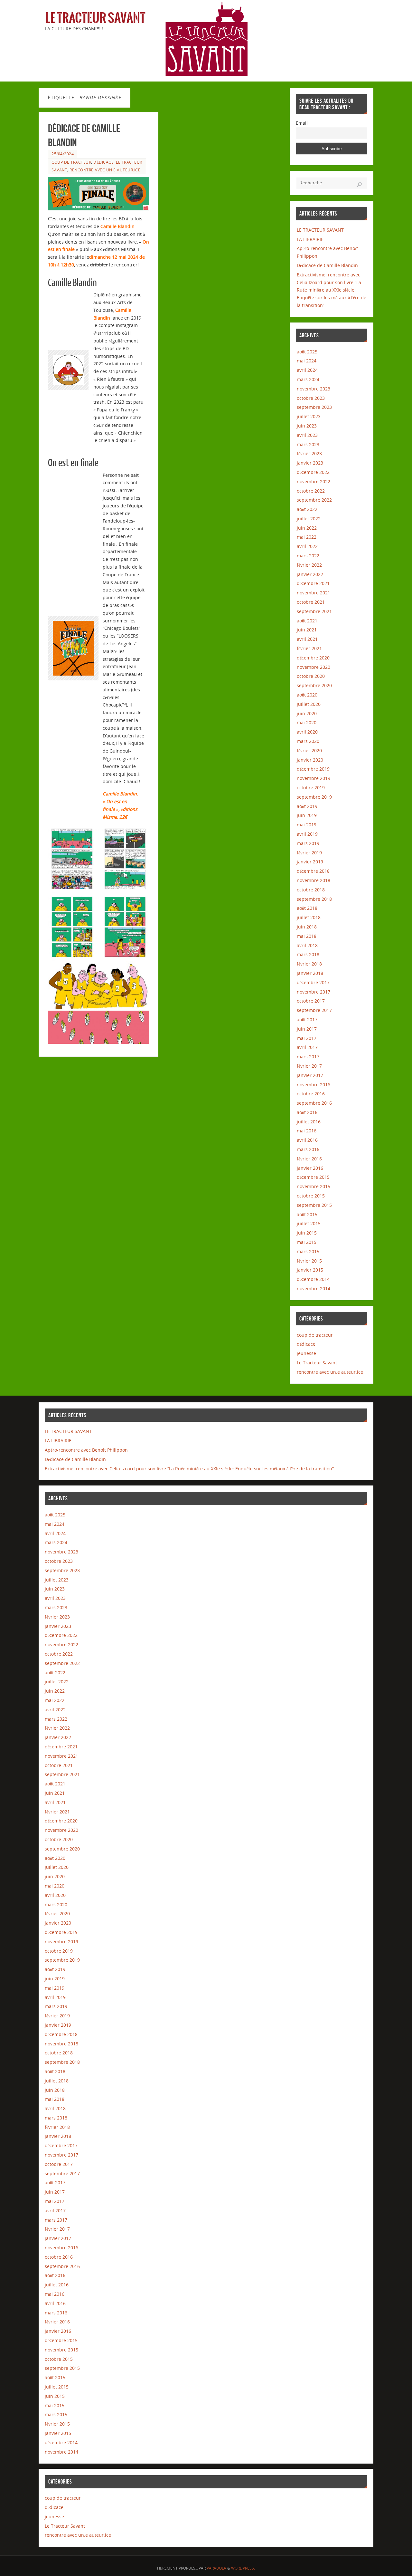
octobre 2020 (311, 676)
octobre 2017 (311, 1001)
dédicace (103, 162)
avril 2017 (307, 1047)
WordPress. (243, 2568)
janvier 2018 (310, 973)
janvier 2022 (310, 574)
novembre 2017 (314, 992)
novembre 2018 (314, 880)
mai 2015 (307, 1242)
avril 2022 (307, 546)
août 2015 (307, 1214)
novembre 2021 (314, 593)
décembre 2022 (313, 472)
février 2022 (309, 565)
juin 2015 (307, 1233)
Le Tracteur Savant (95, 18)
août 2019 (307, 806)
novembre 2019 (314, 778)
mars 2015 (308, 1251)
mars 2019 (308, 843)
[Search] (359, 185)
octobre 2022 (311, 491)
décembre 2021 (313, 583)
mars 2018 (308, 954)
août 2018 (307, 908)
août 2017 (307, 1019)
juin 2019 (307, 815)
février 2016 (309, 1159)
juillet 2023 (309, 416)
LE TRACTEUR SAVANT (320, 230)
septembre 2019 (314, 797)
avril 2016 (307, 1140)
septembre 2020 (314, 685)
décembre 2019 (313, 769)
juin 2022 (307, 528)
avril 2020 (307, 732)
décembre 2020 (313, 658)
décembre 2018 (313, 871)
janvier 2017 (310, 1075)
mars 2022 (308, 556)
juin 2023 (307, 426)
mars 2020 (308, 741)
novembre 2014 (314, 1288)
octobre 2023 (311, 398)
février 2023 (309, 453)
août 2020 (307, 695)
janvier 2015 (310, 1270)
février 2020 (309, 750)
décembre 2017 (313, 982)
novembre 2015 (314, 1186)
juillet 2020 (309, 704)
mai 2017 (307, 1038)
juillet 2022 (309, 519)
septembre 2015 (314, 1205)
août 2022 (307, 509)
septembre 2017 (314, 1010)
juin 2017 (307, 1029)
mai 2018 (307, 936)
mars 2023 (308, 444)
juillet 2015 (309, 1223)
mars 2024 (308, 379)
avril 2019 (307, 834)
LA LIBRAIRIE (310, 239)
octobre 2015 (311, 1196)
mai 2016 (307, 1131)
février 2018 (309, 964)
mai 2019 (307, 825)
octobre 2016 (311, 1094)
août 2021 (307, 621)
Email (302, 123)
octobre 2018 (311, 890)
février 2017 (309, 1066)
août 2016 (307, 1112)
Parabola (216, 2568)
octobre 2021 (311, 602)
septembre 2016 (314, 1103)
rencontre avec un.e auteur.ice (105, 170)
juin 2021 (307, 630)
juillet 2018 (309, 917)
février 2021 (309, 648)
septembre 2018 (314, 899)
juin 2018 (307, 927)
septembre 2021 (314, 611)
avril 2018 (307, 945)
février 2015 (309, 1261)
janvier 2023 (310, 463)
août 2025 (307, 352)
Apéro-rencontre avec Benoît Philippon (86, 1450)
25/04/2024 (63, 154)
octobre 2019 (311, 788)
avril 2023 (307, 435)
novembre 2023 (314, 389)
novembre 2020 (314, 667)
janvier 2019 (310, 862)
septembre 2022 (314, 500)
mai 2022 (307, 537)
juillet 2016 (309, 1122)
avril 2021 (307, 639)
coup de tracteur (71, 162)
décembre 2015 (313, 1177)
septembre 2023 (314, 407)
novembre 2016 (314, 1085)
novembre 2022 (314, 481)
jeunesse (306, 1353)
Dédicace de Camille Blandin (327, 265)
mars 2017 (308, 1057)
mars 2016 (308, 1149)
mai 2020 (307, 722)
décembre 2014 (313, 1279)
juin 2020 (307, 713)
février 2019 (309, 853)
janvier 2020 (310, 760)
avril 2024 (307, 370)
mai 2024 (307, 361)
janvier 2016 (310, 1168)
